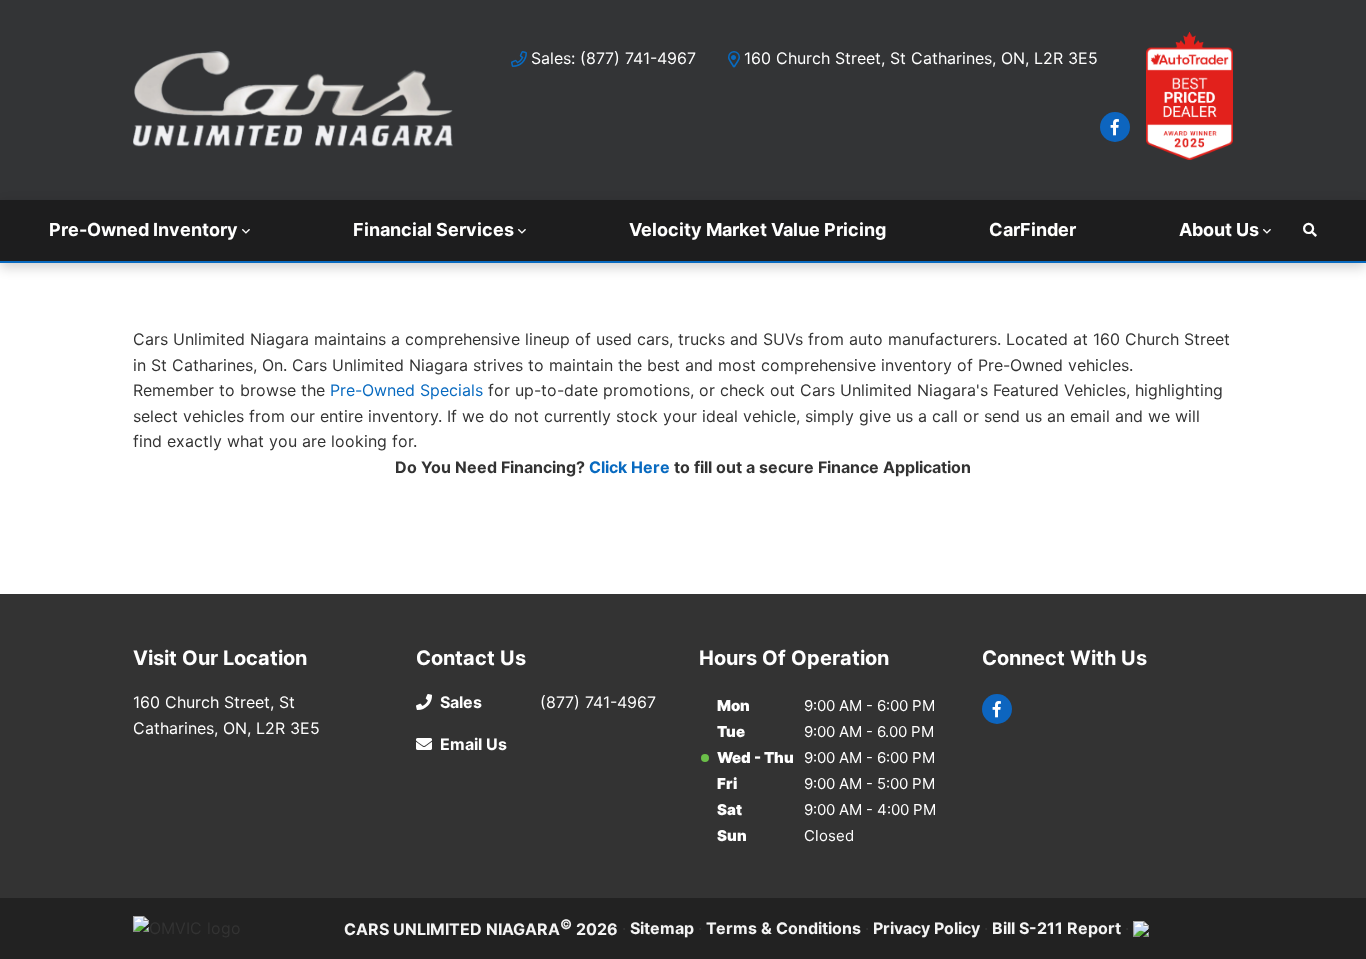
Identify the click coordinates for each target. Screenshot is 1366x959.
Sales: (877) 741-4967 (613, 58)
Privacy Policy (926, 928)
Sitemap (662, 928)
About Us (1219, 229)
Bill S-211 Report (1056, 928)
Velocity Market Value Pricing (757, 229)
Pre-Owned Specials (406, 390)
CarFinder (1032, 229)
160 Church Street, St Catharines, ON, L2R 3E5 (921, 58)
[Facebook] (1115, 127)
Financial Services (433, 229)
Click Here (629, 467)
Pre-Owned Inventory (143, 229)
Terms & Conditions (783, 928)
